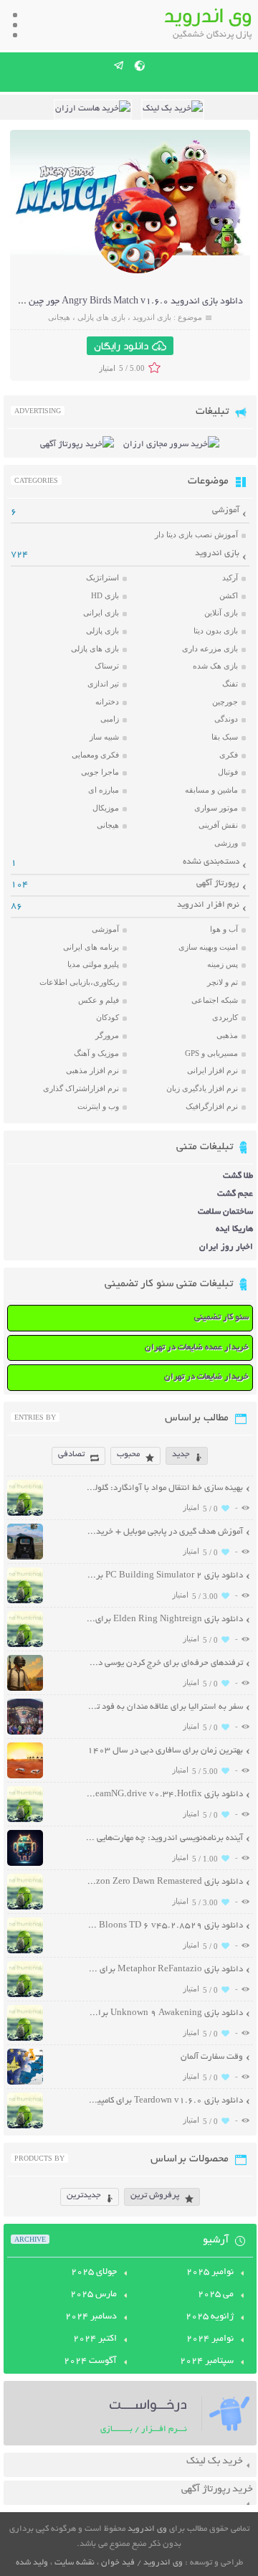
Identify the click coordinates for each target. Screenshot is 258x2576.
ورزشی (226, 843)
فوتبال (228, 772)
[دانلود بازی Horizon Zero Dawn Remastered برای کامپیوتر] (25, 1908)
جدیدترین (84, 2195)
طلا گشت (238, 1176)
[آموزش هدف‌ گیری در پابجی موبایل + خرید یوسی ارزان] (25, 1558)
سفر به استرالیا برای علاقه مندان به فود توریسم (164, 1707)
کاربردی (225, 1017)
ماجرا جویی (100, 772)
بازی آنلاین (221, 613)
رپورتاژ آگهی (218, 883)
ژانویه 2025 (210, 2317)
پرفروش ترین (155, 2195)
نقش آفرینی (218, 825)
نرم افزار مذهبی (92, 1070)
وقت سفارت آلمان (212, 2057)
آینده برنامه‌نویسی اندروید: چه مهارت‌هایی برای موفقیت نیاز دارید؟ (164, 1838)
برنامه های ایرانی (91, 947)
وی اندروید (147, 2529)
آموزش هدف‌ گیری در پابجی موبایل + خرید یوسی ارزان (164, 1532)
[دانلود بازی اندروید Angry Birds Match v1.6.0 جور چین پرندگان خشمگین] (138, 272)
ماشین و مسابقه (211, 790)
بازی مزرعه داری (210, 648)
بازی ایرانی (101, 613)
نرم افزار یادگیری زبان (202, 1088)
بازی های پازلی (101, 317)
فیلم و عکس (99, 1000)
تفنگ (230, 684)
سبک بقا (225, 737)
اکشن (229, 595)
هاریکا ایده (234, 1229)
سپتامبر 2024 (207, 2362)
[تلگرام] (119, 65)
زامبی (110, 719)
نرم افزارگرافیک (212, 1106)
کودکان (107, 1017)
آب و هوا (224, 929)
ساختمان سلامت (225, 1212)
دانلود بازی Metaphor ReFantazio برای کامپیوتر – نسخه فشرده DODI (164, 1969)
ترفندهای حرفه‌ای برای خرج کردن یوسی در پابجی (164, 1663)
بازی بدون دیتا (216, 631)
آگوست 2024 (90, 2362)
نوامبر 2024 (210, 2339)
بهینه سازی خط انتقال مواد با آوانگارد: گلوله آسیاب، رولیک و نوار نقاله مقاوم (164, 1488)
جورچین (225, 702)
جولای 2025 (94, 2273)
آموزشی (226, 510)
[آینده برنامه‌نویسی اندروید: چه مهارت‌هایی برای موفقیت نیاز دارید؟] (25, 1864)
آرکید (230, 577)
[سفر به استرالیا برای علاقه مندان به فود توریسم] (25, 1733)
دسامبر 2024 (91, 2317)
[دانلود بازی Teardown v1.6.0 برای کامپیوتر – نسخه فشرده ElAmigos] (25, 2127)
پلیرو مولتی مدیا (93, 964)
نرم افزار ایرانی (212, 1070)
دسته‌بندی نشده (211, 862)
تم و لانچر (223, 982)
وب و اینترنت (98, 1106)
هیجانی (59, 317)
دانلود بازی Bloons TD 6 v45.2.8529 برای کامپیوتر (164, 1926)
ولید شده (32, 2563)
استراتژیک (102, 577)
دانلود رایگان (121, 346)
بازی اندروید (152, 317)
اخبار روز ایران (226, 1247)
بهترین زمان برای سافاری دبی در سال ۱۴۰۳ (165, 1751)
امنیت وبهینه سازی (208, 947)
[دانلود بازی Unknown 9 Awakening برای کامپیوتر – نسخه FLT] (25, 2039)
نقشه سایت (75, 2563)
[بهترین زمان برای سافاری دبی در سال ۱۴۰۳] (25, 1777)
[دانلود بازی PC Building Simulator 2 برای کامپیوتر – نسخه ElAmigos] (25, 1601)
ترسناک (107, 666)
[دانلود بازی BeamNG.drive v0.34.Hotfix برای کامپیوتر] (25, 1820)
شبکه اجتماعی (215, 1000)
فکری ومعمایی (95, 755)
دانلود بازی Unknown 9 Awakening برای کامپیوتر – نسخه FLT (164, 2013)
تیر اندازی (103, 684)
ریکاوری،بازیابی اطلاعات (79, 982)
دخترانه (107, 702)
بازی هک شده (215, 666)
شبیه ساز (104, 737)
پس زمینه (223, 964)
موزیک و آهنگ (96, 1053)
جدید (181, 1454)
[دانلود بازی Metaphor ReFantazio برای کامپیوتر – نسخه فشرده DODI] (25, 1995)
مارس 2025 (94, 2295)
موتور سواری (216, 808)
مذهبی (227, 1035)
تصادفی (71, 1454)
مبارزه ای (104, 790)
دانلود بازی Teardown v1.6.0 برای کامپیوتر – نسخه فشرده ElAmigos (164, 2101)
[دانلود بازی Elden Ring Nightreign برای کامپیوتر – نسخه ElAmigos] (25, 1645)
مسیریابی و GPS (211, 1053)
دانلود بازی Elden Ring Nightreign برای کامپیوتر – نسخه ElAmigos (164, 1619)
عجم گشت (235, 1194)
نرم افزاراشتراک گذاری (81, 1088)
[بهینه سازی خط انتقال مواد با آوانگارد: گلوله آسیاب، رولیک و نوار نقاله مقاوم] (25, 1514)
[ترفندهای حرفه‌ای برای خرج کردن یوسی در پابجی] (25, 1689)
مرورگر (107, 1035)
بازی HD (105, 595)
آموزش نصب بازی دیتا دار (196, 534)
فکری (229, 755)
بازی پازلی (102, 631)
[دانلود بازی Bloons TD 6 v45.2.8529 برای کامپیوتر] (25, 1952)
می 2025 (216, 2295)
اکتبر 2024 (95, 2339)
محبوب (128, 1454)
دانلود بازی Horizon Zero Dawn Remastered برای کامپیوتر (164, 1882)
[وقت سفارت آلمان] (25, 2083)
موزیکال (106, 808)
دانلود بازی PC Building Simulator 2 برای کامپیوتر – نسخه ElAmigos (164, 1576)
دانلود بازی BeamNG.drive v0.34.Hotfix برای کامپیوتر (164, 1794)
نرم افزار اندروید (208, 905)
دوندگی (226, 719)
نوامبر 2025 (210, 2273)
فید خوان (118, 2563)
